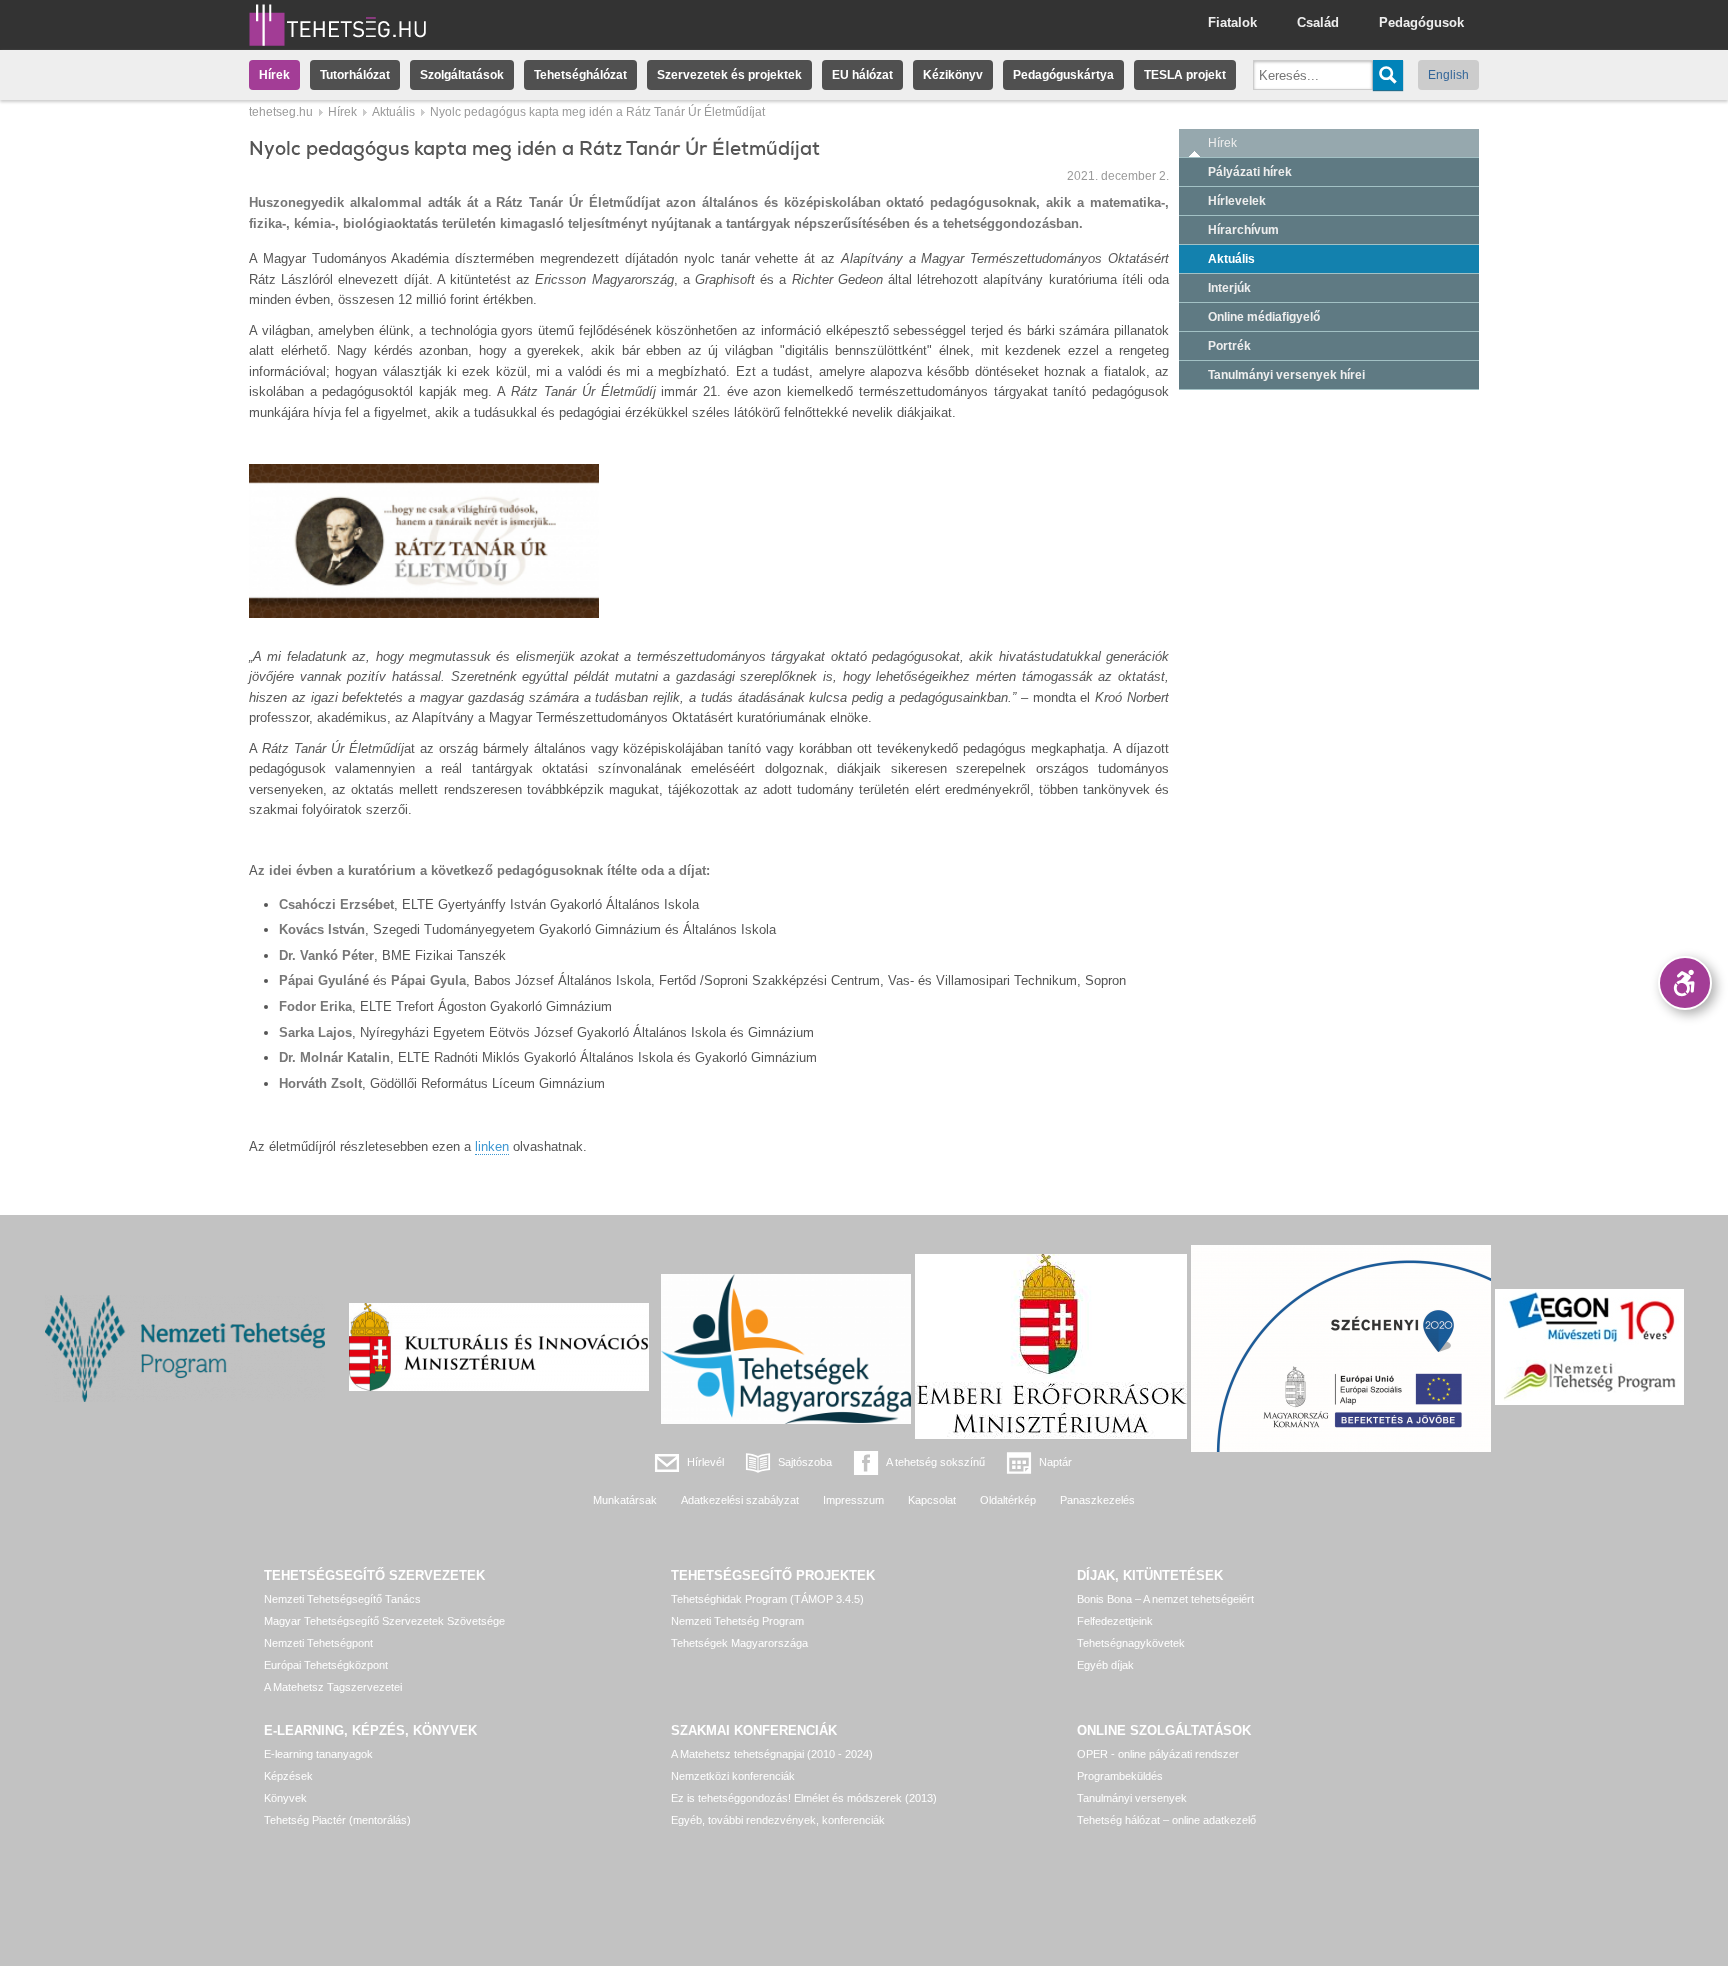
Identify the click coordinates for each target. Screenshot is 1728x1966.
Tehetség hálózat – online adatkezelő (1166, 1820)
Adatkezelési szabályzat (740, 1500)
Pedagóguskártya (1063, 75)
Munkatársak (625, 1500)
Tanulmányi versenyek (1132, 1798)
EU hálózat (862, 75)
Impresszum (853, 1500)
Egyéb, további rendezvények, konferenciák (778, 1820)
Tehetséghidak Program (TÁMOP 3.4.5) (767, 1599)
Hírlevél (705, 1462)
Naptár (1055, 1462)
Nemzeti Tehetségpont (318, 1643)
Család (1318, 22)
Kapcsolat (932, 1500)
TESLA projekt (1185, 75)
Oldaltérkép (1008, 1500)
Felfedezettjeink (1115, 1621)
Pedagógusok (1421, 22)
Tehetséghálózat (580, 75)
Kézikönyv (953, 75)
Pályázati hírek (1250, 172)
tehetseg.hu (281, 112)
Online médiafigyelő (1264, 317)
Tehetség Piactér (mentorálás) (337, 1820)
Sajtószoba (805, 1462)
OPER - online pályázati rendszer (1158, 1754)
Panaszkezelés (1097, 1500)
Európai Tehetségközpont (326, 1665)
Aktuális (393, 112)
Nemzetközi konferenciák (733, 1776)
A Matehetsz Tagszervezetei (333, 1687)
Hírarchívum (1243, 230)
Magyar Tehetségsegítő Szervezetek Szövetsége (384, 1621)
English (1448, 75)
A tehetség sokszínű (935, 1462)
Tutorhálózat (355, 75)
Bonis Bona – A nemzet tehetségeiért (1165, 1599)
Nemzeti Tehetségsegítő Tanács (342, 1599)
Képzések (288, 1776)
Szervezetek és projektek (729, 75)
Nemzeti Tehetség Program (737, 1621)
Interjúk (1229, 288)
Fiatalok (1232, 22)
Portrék (1229, 346)
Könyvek (285, 1798)
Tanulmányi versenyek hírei (1286, 375)
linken (492, 1146)
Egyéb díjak (1105, 1665)
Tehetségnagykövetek (1131, 1643)
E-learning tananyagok (318, 1754)
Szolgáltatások (462, 75)
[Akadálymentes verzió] (1685, 983)
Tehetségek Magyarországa (739, 1643)
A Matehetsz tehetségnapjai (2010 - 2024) (772, 1754)
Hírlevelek (1237, 201)
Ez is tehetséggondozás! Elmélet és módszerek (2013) (804, 1798)
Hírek (274, 75)
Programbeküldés (1120, 1776)
